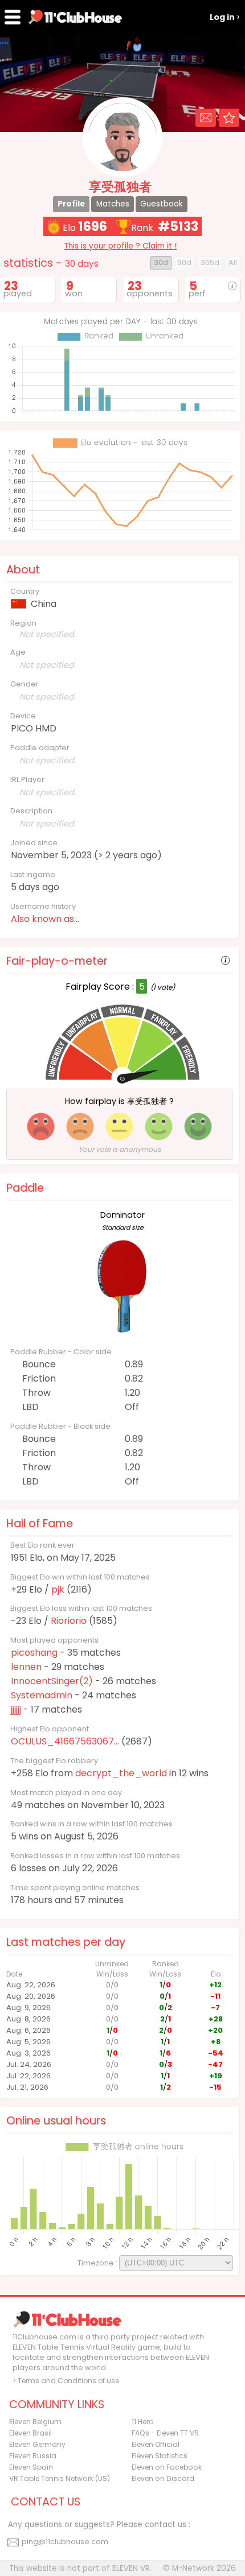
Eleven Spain (31, 2467)
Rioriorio (69, 1621)
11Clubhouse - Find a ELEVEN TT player (75, 17)
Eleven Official (156, 2444)
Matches (113, 204)
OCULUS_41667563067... (65, 1741)
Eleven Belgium (35, 2422)
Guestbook (162, 204)
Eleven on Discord (163, 2478)
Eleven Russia (33, 2456)
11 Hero (143, 2422)
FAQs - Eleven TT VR (165, 2433)
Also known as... (45, 919)
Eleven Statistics (160, 2456)
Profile (71, 204)
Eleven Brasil (30, 2433)
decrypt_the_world (121, 1773)
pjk (58, 1589)
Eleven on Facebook (167, 2467)
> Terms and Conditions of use (66, 2381)
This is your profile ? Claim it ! (120, 246)
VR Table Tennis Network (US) (60, 2478)
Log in (222, 17)
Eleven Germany (37, 2444)
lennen (26, 1667)
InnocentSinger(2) (52, 1681)
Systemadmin (42, 1695)
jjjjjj (16, 1709)
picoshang (34, 1653)
